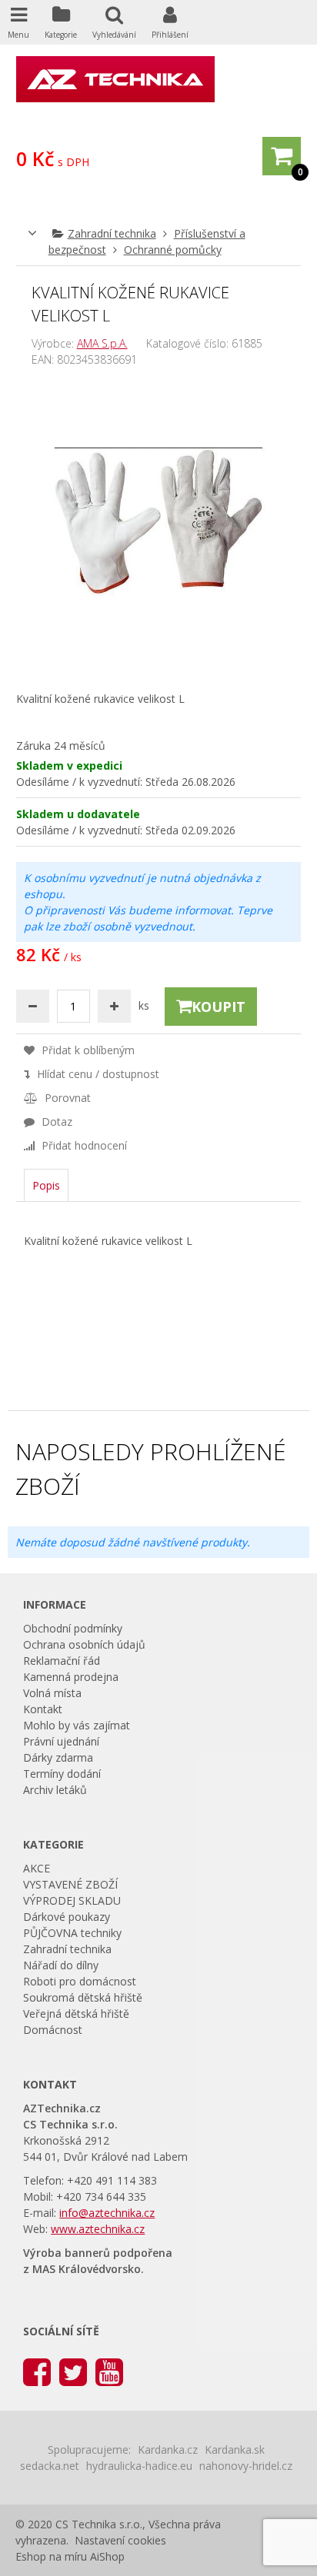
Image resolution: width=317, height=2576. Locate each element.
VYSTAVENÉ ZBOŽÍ (70, 1884)
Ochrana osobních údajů (84, 1644)
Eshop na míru (51, 2556)
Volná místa (52, 1693)
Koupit (219, 1007)
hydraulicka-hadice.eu (139, 2466)
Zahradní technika (112, 233)
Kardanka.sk (235, 2450)
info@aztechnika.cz (107, 2213)
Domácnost (53, 2030)
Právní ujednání (61, 1741)
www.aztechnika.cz (98, 2229)
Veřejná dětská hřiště (76, 2014)
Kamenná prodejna (71, 1677)
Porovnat (66, 1098)
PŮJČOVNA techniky (72, 1933)
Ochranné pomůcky (173, 250)
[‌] (37, 2371)
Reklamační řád (62, 1661)
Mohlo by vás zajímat (77, 1725)
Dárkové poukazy (67, 1917)
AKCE (37, 1868)
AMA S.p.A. (102, 343)
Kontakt (43, 1709)
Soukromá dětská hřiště (83, 1997)
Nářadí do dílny (61, 1965)
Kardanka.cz (168, 2450)
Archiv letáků (55, 1790)
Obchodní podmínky (73, 1628)
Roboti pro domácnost (80, 1981)
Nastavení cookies (120, 2540)
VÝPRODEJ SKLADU (72, 1900)
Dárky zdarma (58, 1757)
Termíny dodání (62, 1774)
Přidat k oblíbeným (87, 1050)
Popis (46, 1185)
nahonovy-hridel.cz (246, 2466)
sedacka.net (50, 2466)
